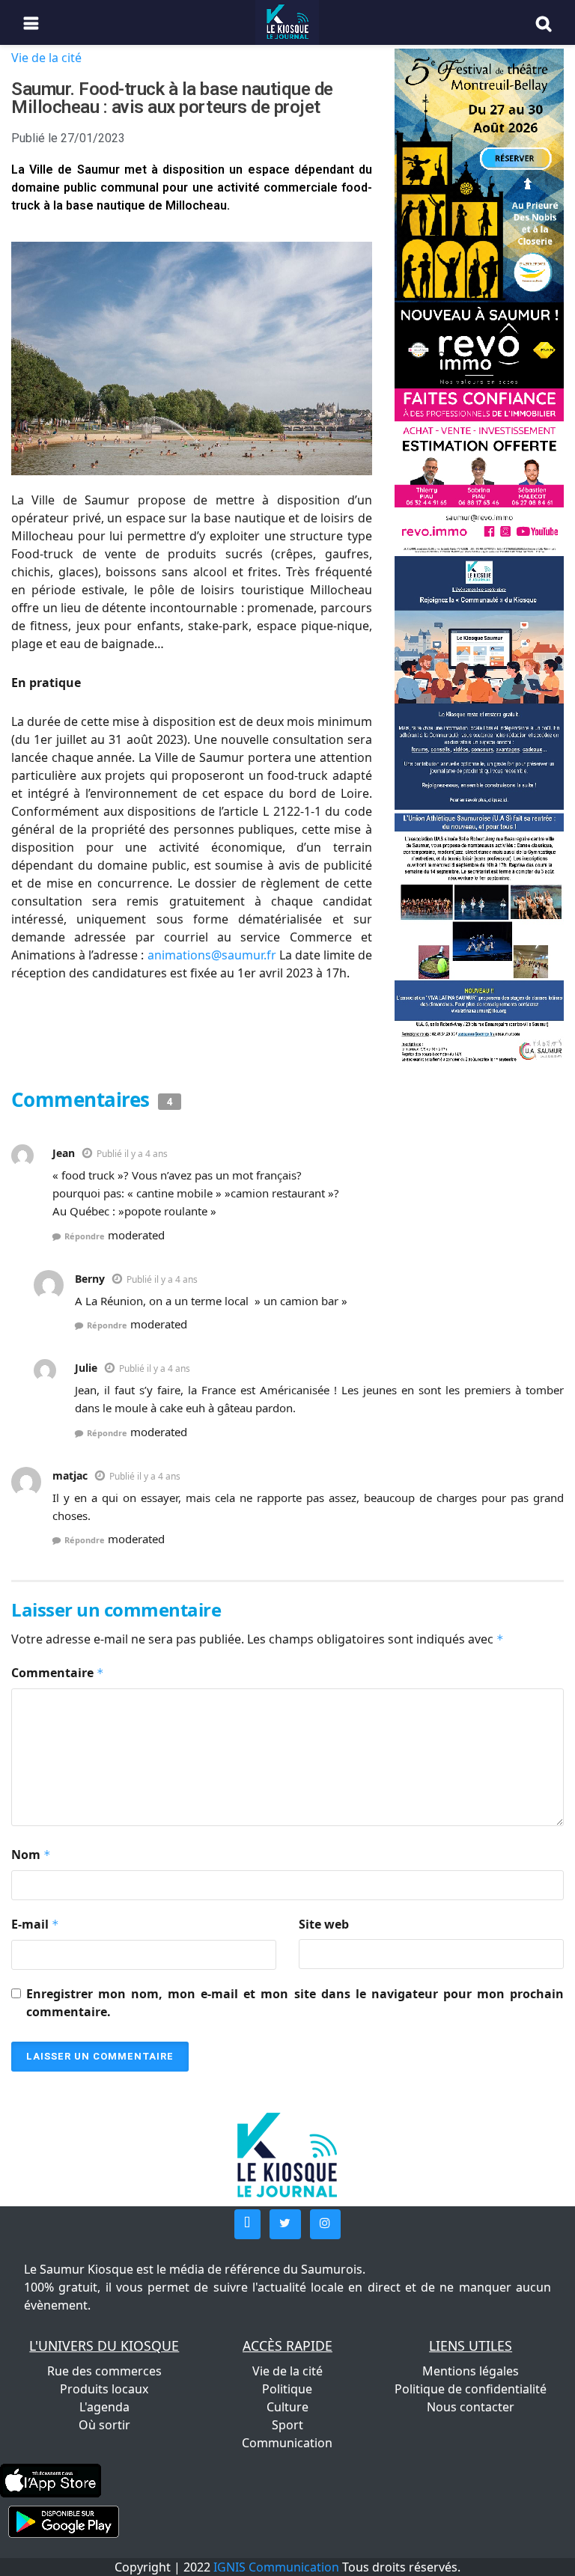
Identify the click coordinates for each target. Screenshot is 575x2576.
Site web (324, 1924)
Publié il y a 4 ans (132, 1154)
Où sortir (104, 2425)
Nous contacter (471, 2407)
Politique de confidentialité (471, 2389)
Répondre (85, 1236)
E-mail (35, 1924)
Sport (287, 2425)
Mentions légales (471, 2371)
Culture (287, 2407)
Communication (287, 2443)
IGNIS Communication (276, 2567)
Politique (287, 2389)
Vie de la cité (46, 58)
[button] (247, 2224)
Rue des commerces (104, 2371)
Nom (31, 1855)
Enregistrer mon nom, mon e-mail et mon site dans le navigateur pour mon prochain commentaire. (295, 2003)
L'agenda (104, 2407)
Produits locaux (104, 2389)
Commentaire (58, 1673)
